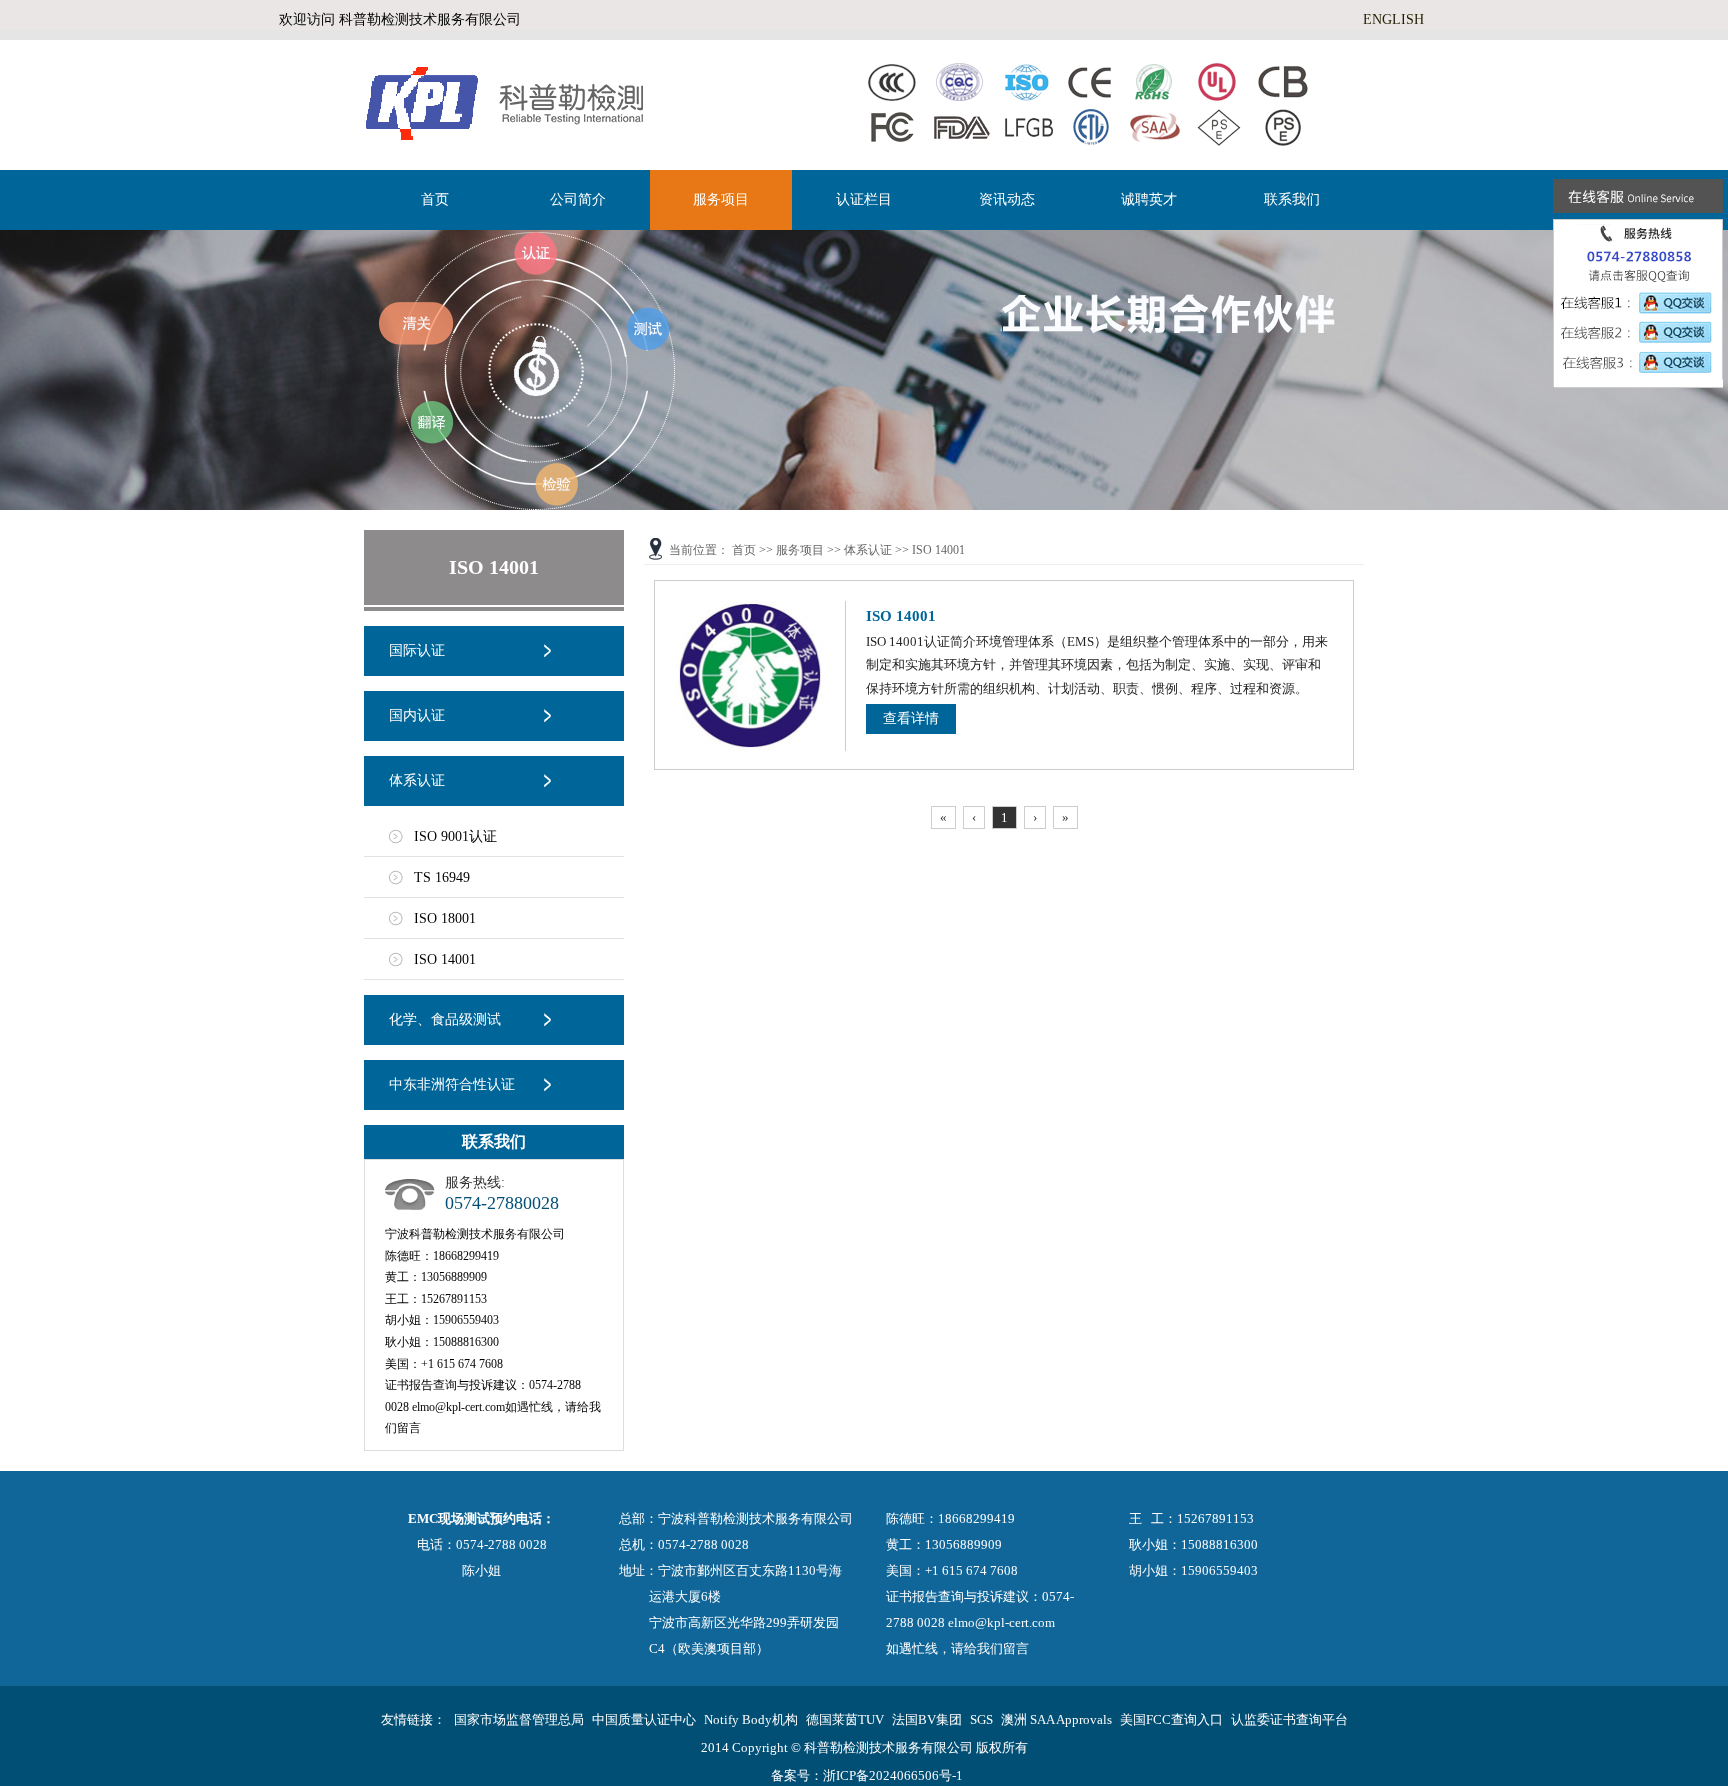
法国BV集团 (927, 1719)
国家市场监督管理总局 (519, 1719)
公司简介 (578, 199)
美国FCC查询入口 (1171, 1719)
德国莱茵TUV (845, 1719)
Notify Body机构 (751, 1719)
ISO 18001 (445, 918)
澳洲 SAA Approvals (1056, 1719)
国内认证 (417, 715)
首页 (435, 199)
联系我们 (1292, 199)
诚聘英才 (1149, 199)
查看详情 (911, 718)
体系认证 (417, 780)
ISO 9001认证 (455, 836)
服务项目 (721, 199)
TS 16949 (442, 877)
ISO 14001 (445, 959)
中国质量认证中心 (644, 1719)
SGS (981, 1719)
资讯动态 (1007, 199)
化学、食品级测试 (445, 1019)
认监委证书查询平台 (1289, 1719)
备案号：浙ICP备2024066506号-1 (867, 1775)
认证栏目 (864, 199)
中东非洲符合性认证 (452, 1084)
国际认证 (417, 650)
